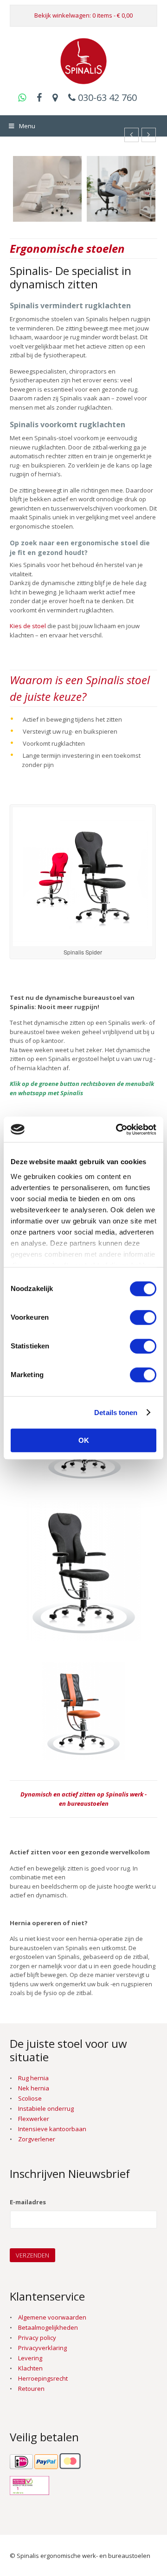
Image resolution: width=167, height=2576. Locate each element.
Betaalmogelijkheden (48, 2327)
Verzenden (32, 2255)
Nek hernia (34, 2088)
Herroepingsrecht (43, 2378)
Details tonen (116, 1413)
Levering (30, 2358)
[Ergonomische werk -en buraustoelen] (83, 79)
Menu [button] (27, 126)
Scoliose (30, 2098)
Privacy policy (37, 2338)
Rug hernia (33, 2078)
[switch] (143, 1317)
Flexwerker (34, 2119)
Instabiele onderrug (46, 2108)
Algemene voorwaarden (52, 2317)
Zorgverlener (37, 2139)
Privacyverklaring (42, 2348)
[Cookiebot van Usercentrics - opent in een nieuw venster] (118, 1129)
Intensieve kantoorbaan (52, 2129)
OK (84, 1440)
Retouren (31, 2389)
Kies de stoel (28, 626)
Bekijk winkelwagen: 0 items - (83, 15)
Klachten (30, 2368)
